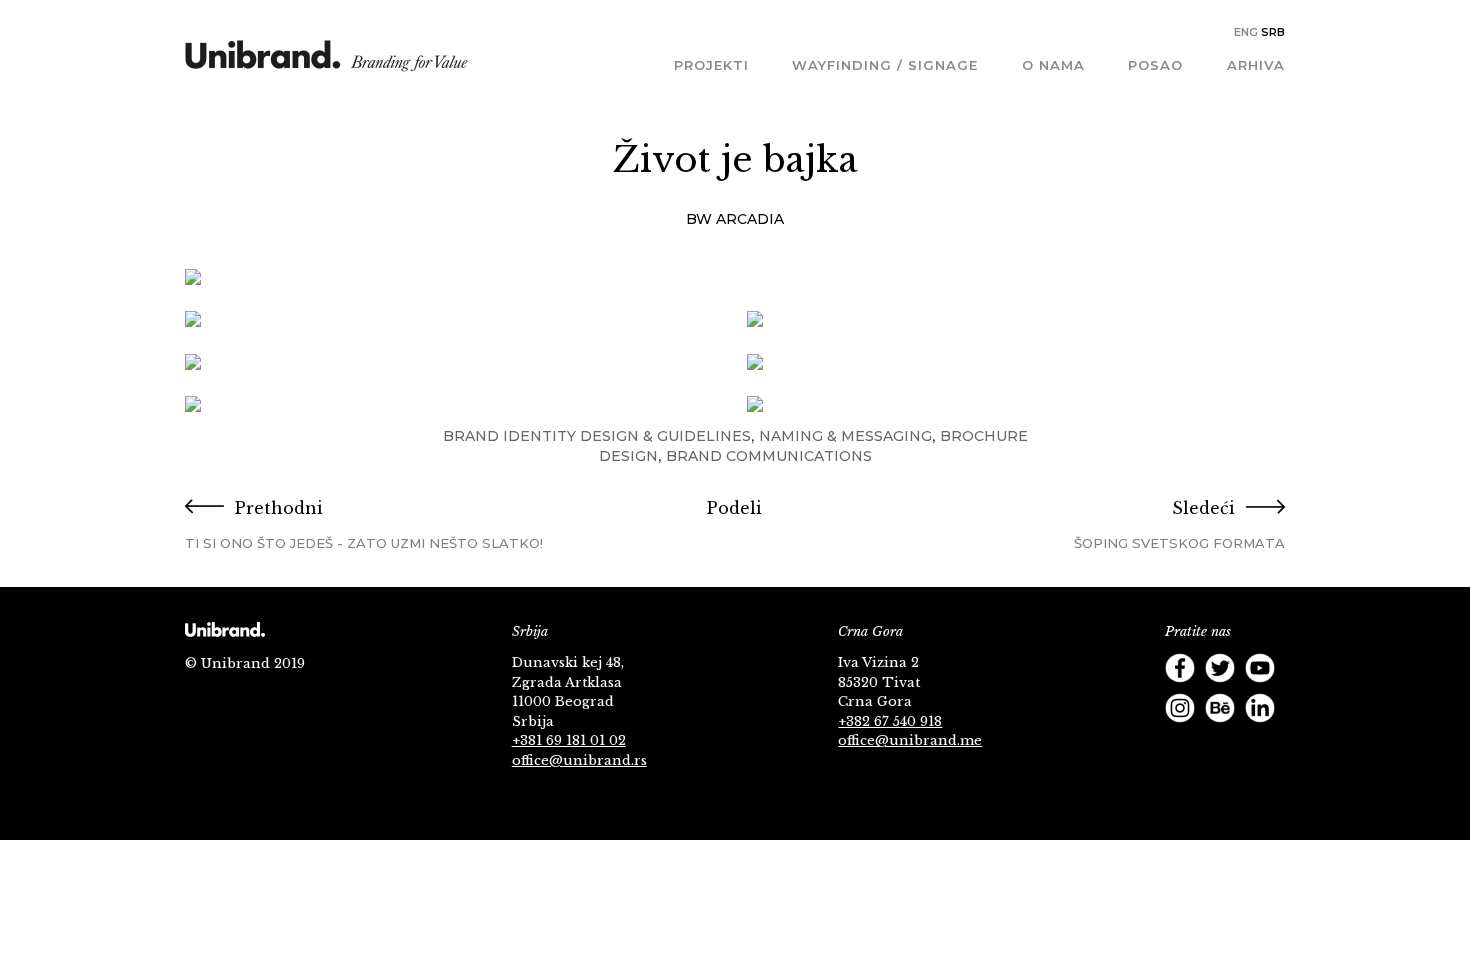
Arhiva (1256, 65)
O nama (1053, 65)
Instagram (1180, 708)
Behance (1220, 708)
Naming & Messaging (845, 436)
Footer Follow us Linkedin (1260, 708)
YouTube (1260, 668)
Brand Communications (769, 456)
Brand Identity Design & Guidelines (597, 436)
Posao (1155, 65)
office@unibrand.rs (579, 760)
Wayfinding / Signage (885, 65)
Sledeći (1179, 524)
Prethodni (364, 524)
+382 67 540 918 (890, 721)
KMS (326, 62)
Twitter (1220, 668)
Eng (1246, 32)
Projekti (711, 65)
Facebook (1180, 668)
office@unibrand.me (910, 740)
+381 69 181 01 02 (569, 740)
